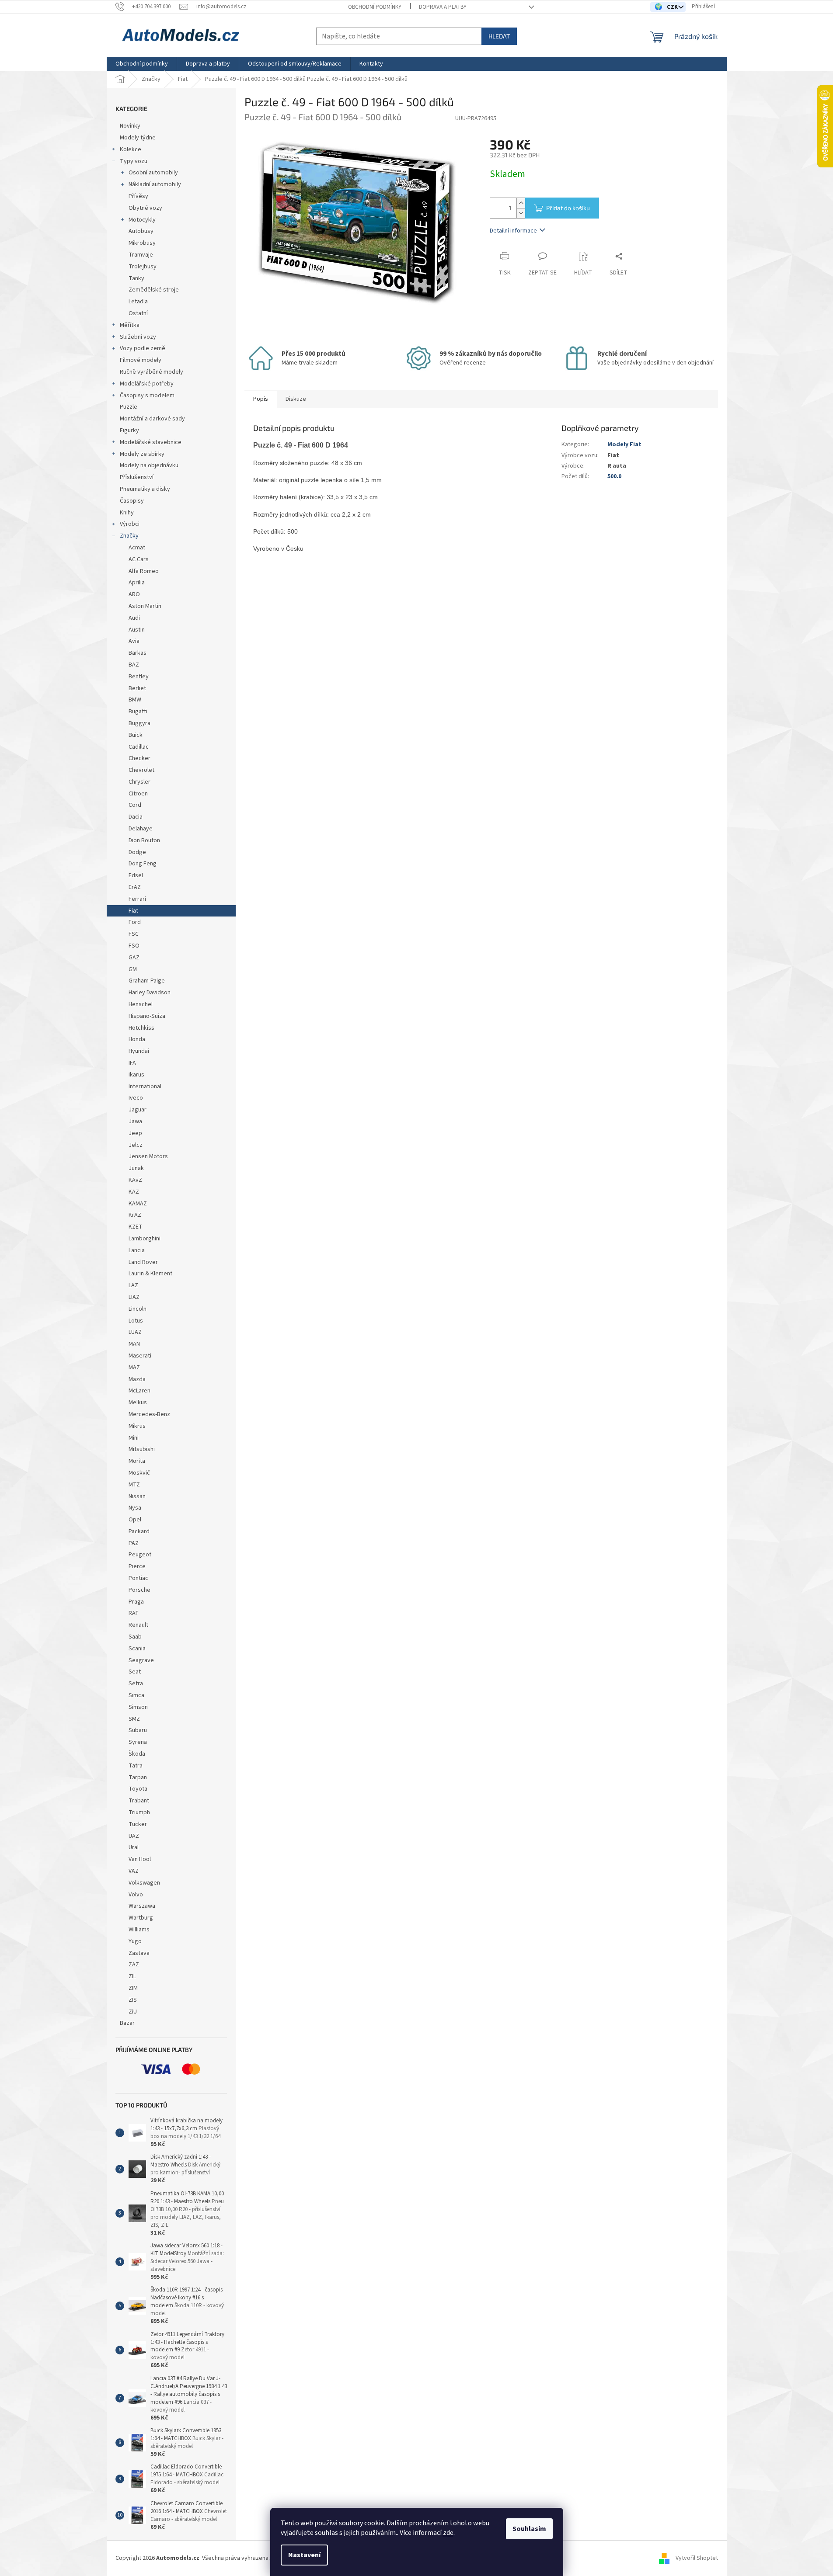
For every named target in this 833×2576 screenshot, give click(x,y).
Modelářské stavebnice (151, 442)
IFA (132, 1063)
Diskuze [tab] (296, 399)
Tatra (136, 1766)
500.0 (614, 476)
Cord (135, 805)
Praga (136, 1602)
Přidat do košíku (568, 208)
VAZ (134, 1871)
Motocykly (142, 220)
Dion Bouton (144, 840)
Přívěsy (138, 196)
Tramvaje (141, 255)
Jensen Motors (148, 1156)
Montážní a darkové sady (152, 419)
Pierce (137, 1566)
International (145, 1087)
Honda (137, 1039)
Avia (134, 641)
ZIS (133, 2000)
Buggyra (139, 723)
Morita (137, 1461)
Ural (134, 1847)
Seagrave (141, 1660)
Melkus (138, 1403)
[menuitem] (142, 64)
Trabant (139, 1801)
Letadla (138, 302)
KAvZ (135, 1180)
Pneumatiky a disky (145, 489)
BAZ (134, 665)
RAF (134, 1613)
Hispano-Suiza (147, 1016)
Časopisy (132, 501)
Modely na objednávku (149, 465)
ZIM (133, 1988)
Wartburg (141, 1918)
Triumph (139, 1812)
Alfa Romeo (144, 571)
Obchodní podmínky (375, 7)
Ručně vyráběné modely (152, 372)
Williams (139, 1930)
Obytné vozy (145, 208)
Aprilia (137, 583)
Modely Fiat (624, 444)
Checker (139, 758)
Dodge (137, 852)
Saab (135, 1637)
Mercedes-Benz (149, 1414)
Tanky (136, 278)
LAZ (133, 1285)
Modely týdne (138, 138)
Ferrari (137, 899)
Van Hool (140, 1859)
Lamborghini (145, 1239)
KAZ (134, 1192)
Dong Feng (143, 864)
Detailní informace (513, 231)
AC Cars (139, 559)
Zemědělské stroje (154, 290)
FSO (134, 946)
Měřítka (130, 325)
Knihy (127, 513)
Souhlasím (529, 2529)
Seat (135, 1672)
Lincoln (138, 1309)
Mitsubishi (142, 1449)
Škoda (137, 1754)
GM (133, 969)
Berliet (137, 688)
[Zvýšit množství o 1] (521, 203)
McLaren (139, 1391)
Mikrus (137, 1426)
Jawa (135, 1121)
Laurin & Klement (150, 1274)
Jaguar (138, 1110)
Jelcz (136, 1145)
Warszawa (142, 1906)
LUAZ (135, 1332)
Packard (139, 1531)
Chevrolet (141, 770)
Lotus (136, 1321)
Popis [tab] (261, 399)
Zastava (139, 1953)
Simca (136, 1695)
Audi (134, 618)
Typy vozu (134, 161)
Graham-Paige (147, 981)
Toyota (138, 1789)
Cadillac (139, 747)
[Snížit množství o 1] (521, 213)
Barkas (138, 653)
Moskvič (139, 1473)
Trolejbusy (143, 267)
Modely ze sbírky (142, 454)
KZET (136, 1227)
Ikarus (136, 1075)
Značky (129, 536)
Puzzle (129, 407)
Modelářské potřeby (147, 384)
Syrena (138, 1742)
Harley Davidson (150, 993)
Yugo (135, 1941)
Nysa (135, 1508)
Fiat (133, 911)
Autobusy (141, 231)
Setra (136, 1684)
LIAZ (134, 1297)
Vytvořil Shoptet (697, 2558)
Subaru (138, 1730)
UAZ (134, 1836)
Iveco (136, 1098)
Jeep (135, 1133)
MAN (134, 1344)
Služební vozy (138, 337)
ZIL (132, 1976)
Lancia (137, 1250)
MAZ (134, 1368)
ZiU (133, 2012)
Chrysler (139, 782)
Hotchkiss (141, 1028)
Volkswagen (144, 1883)
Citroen (138, 794)
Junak (136, 1168)
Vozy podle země (143, 348)
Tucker (138, 1824)
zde (448, 2533)
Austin (137, 630)
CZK (673, 7)
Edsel (136, 875)
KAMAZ (138, 1204)
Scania (137, 1649)
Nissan (137, 1496)
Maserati (140, 1356)
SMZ (134, 1719)
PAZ (134, 1543)
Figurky (129, 430)
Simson (138, 1707)
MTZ (134, 1485)
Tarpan (138, 1778)
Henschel (141, 1004)
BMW (135, 700)
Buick (136, 735)
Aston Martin (145, 606)
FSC (134, 934)
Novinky (130, 126)
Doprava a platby (443, 7)
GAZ (134, 958)
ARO (134, 594)
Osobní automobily (153, 173)
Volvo (136, 1895)
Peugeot (140, 1555)
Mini (134, 1438)
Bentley (139, 677)
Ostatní (138, 313)
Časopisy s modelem (147, 396)
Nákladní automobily (155, 184)
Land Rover (143, 1262)
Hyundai (139, 1051)
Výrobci (130, 524)
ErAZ (135, 887)
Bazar (127, 2023)
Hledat (499, 36)
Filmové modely (141, 360)
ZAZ (134, 1965)
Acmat (137, 548)
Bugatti (138, 712)
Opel (135, 1520)
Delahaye (141, 829)
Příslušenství (137, 477)
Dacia (136, 817)
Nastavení (304, 2555)
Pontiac (138, 1578)
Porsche (139, 1590)
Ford (135, 922)
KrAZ (135, 1215)
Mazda (137, 1379)
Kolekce (131, 149)
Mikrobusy (142, 243)
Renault (138, 1625)
